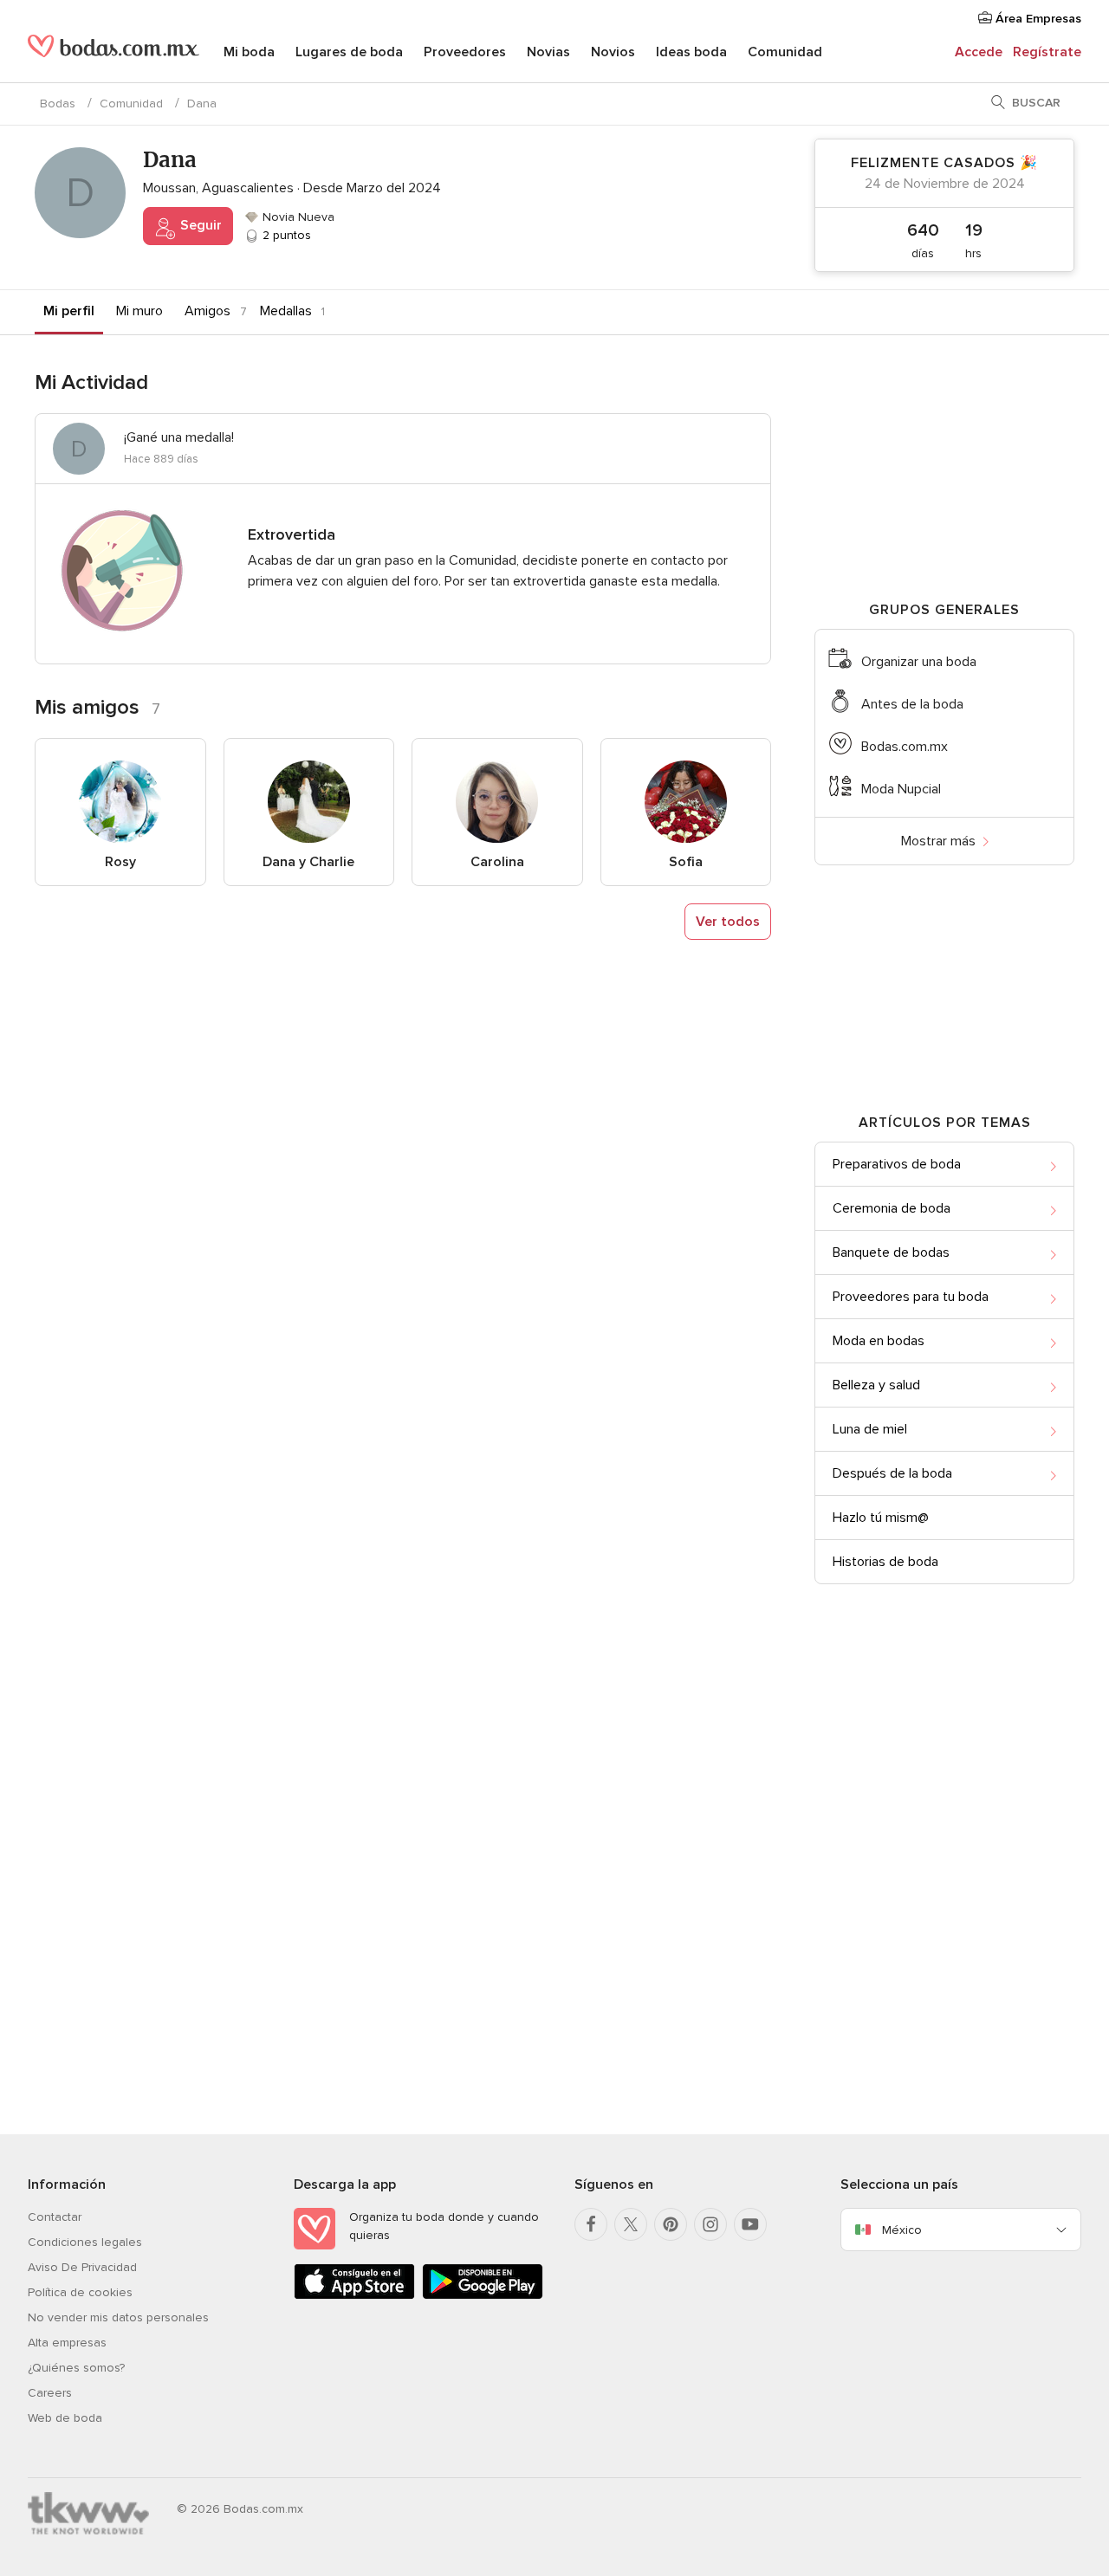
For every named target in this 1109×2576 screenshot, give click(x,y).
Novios (613, 52)
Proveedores (465, 52)
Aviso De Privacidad (82, 2267)
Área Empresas (1037, 19)
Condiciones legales (85, 2242)
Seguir (199, 225)
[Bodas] (113, 52)
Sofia (686, 862)
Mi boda (249, 52)
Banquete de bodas (891, 1252)
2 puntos (285, 235)
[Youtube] (750, 2224)
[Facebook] (591, 2224)
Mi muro (139, 311)
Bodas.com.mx (905, 747)
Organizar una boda (919, 662)
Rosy (120, 862)
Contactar (55, 2217)
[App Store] (354, 2296)
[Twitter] (631, 2224)
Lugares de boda (349, 52)
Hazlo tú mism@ (881, 1518)
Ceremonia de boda (892, 1208)
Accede (979, 52)
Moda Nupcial (901, 789)
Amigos (208, 311)
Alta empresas (67, 2343)
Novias (548, 52)
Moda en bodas (879, 1341)
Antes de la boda (912, 704)
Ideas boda (691, 52)
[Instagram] (710, 2224)
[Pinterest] (671, 2224)
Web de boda (65, 2418)
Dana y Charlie (308, 862)
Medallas (286, 311)
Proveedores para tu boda (911, 1297)
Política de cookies (80, 2292)
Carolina (497, 862)
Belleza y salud (876, 1385)
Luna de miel (870, 1429)
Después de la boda (892, 1473)
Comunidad (785, 52)
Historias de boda (885, 1562)
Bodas (58, 104)
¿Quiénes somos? (76, 2368)
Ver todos (728, 922)
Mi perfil (69, 311)
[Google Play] (483, 2296)
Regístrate (1047, 52)
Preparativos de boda (897, 1164)
